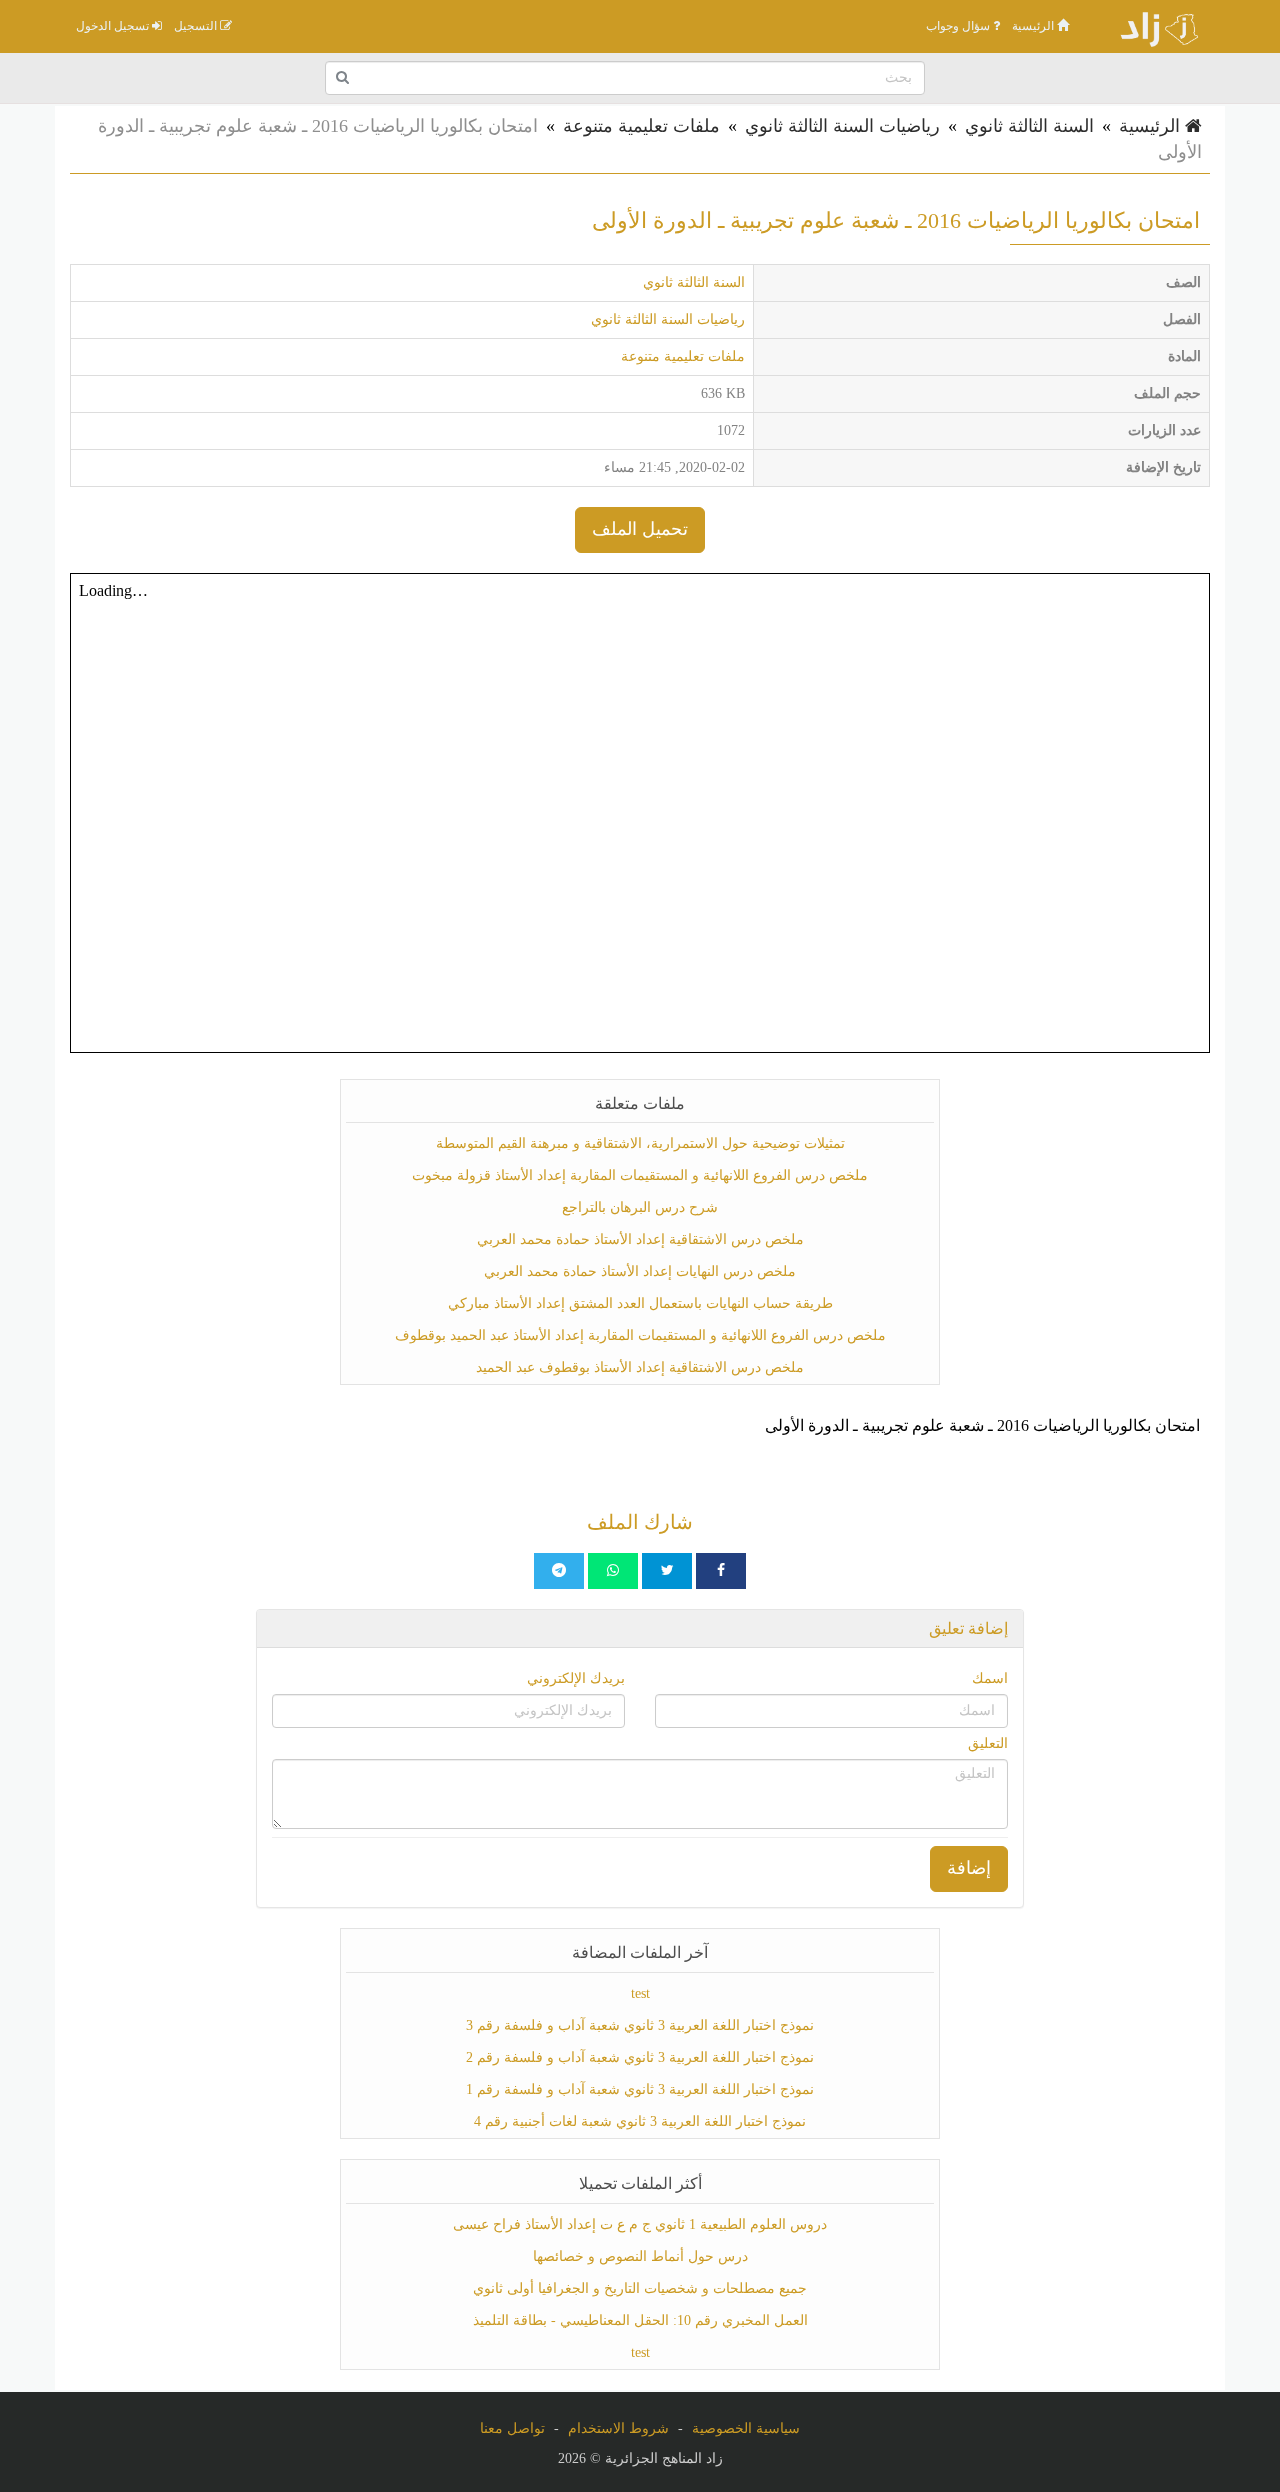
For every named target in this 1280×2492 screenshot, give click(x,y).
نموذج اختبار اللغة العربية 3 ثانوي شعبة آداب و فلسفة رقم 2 (640, 2057)
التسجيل (197, 26)
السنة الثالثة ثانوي (1029, 126)
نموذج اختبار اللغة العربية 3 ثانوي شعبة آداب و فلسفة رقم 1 (640, 2089)
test (640, 1993)
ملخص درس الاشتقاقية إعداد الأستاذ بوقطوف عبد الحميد (640, 1367)
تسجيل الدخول (114, 26)
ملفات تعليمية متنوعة (641, 126)
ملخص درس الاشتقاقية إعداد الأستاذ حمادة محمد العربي (640, 1239)
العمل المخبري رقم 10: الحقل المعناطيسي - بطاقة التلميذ (640, 2320)
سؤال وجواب (959, 26)
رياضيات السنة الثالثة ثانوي (842, 126)
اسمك (990, 1678)
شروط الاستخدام (618, 2428)
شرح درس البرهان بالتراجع (640, 1207)
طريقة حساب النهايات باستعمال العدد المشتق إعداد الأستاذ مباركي (640, 1303)
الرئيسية (1034, 26)
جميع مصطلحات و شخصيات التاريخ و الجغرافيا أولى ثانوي (640, 2288)
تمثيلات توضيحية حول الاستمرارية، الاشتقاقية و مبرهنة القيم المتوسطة (640, 1143)
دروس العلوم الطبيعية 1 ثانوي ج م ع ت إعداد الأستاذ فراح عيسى (640, 2224)
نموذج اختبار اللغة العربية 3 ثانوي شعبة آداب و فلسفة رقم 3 (640, 2025)
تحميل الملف (640, 529)
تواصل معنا (512, 2428)
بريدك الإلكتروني (576, 1678)
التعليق (988, 1743)
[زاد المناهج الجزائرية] (1150, 26)
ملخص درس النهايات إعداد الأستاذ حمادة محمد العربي (640, 1271)
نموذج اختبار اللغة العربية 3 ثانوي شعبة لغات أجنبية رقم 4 (640, 2121)
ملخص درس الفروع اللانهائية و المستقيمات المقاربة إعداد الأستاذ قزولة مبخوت (640, 1175)
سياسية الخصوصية (746, 2428)
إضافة (969, 1868)
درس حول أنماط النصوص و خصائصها (640, 2256)
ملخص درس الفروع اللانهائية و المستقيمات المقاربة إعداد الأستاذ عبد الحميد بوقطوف (640, 1335)
